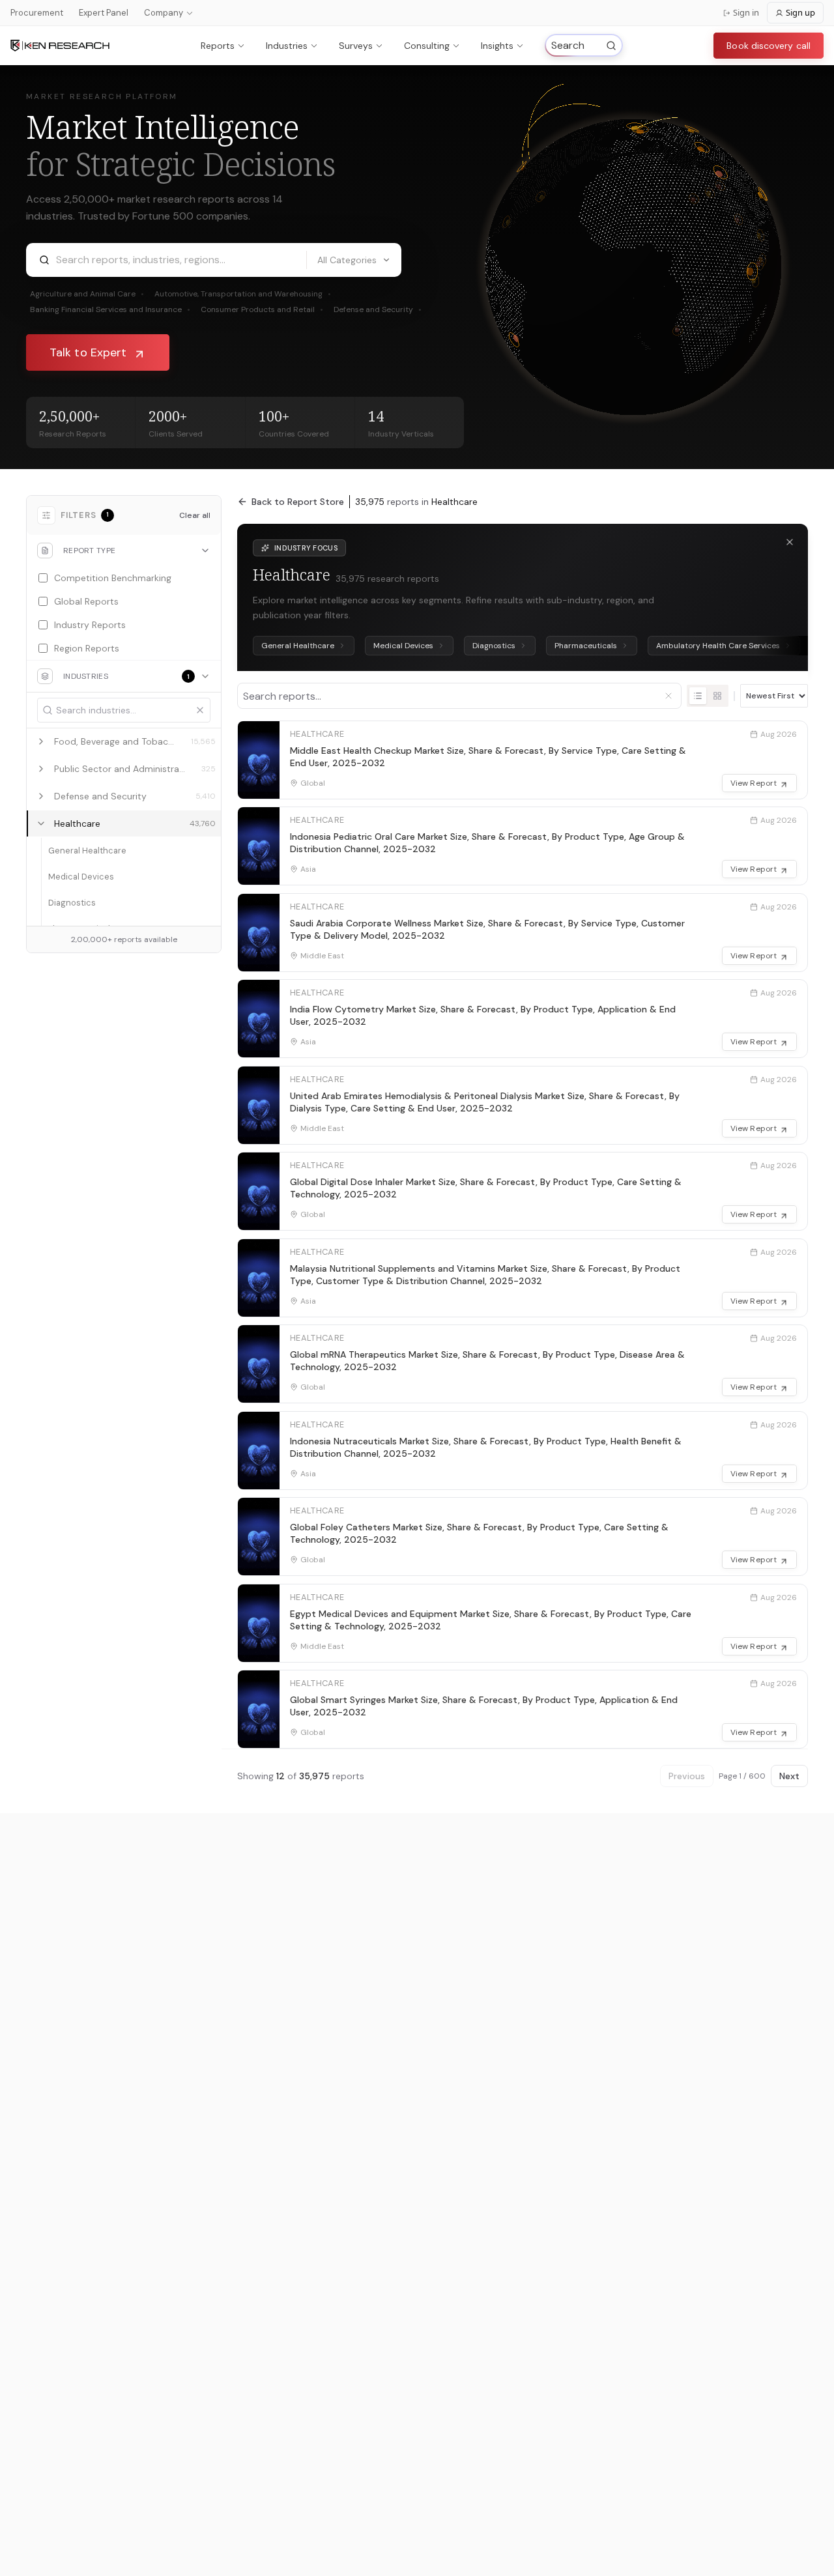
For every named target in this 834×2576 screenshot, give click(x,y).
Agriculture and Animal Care (87, 294)
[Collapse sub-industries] (41, 823)
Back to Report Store (298, 502)
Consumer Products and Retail (262, 309)
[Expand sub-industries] (41, 741)
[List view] (698, 696)
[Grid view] (717, 696)
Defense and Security (378, 309)
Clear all (195, 515)
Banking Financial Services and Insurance (110, 309)
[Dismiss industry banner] (790, 542)
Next (789, 1776)
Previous (687, 1776)
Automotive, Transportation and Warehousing (243, 294)
